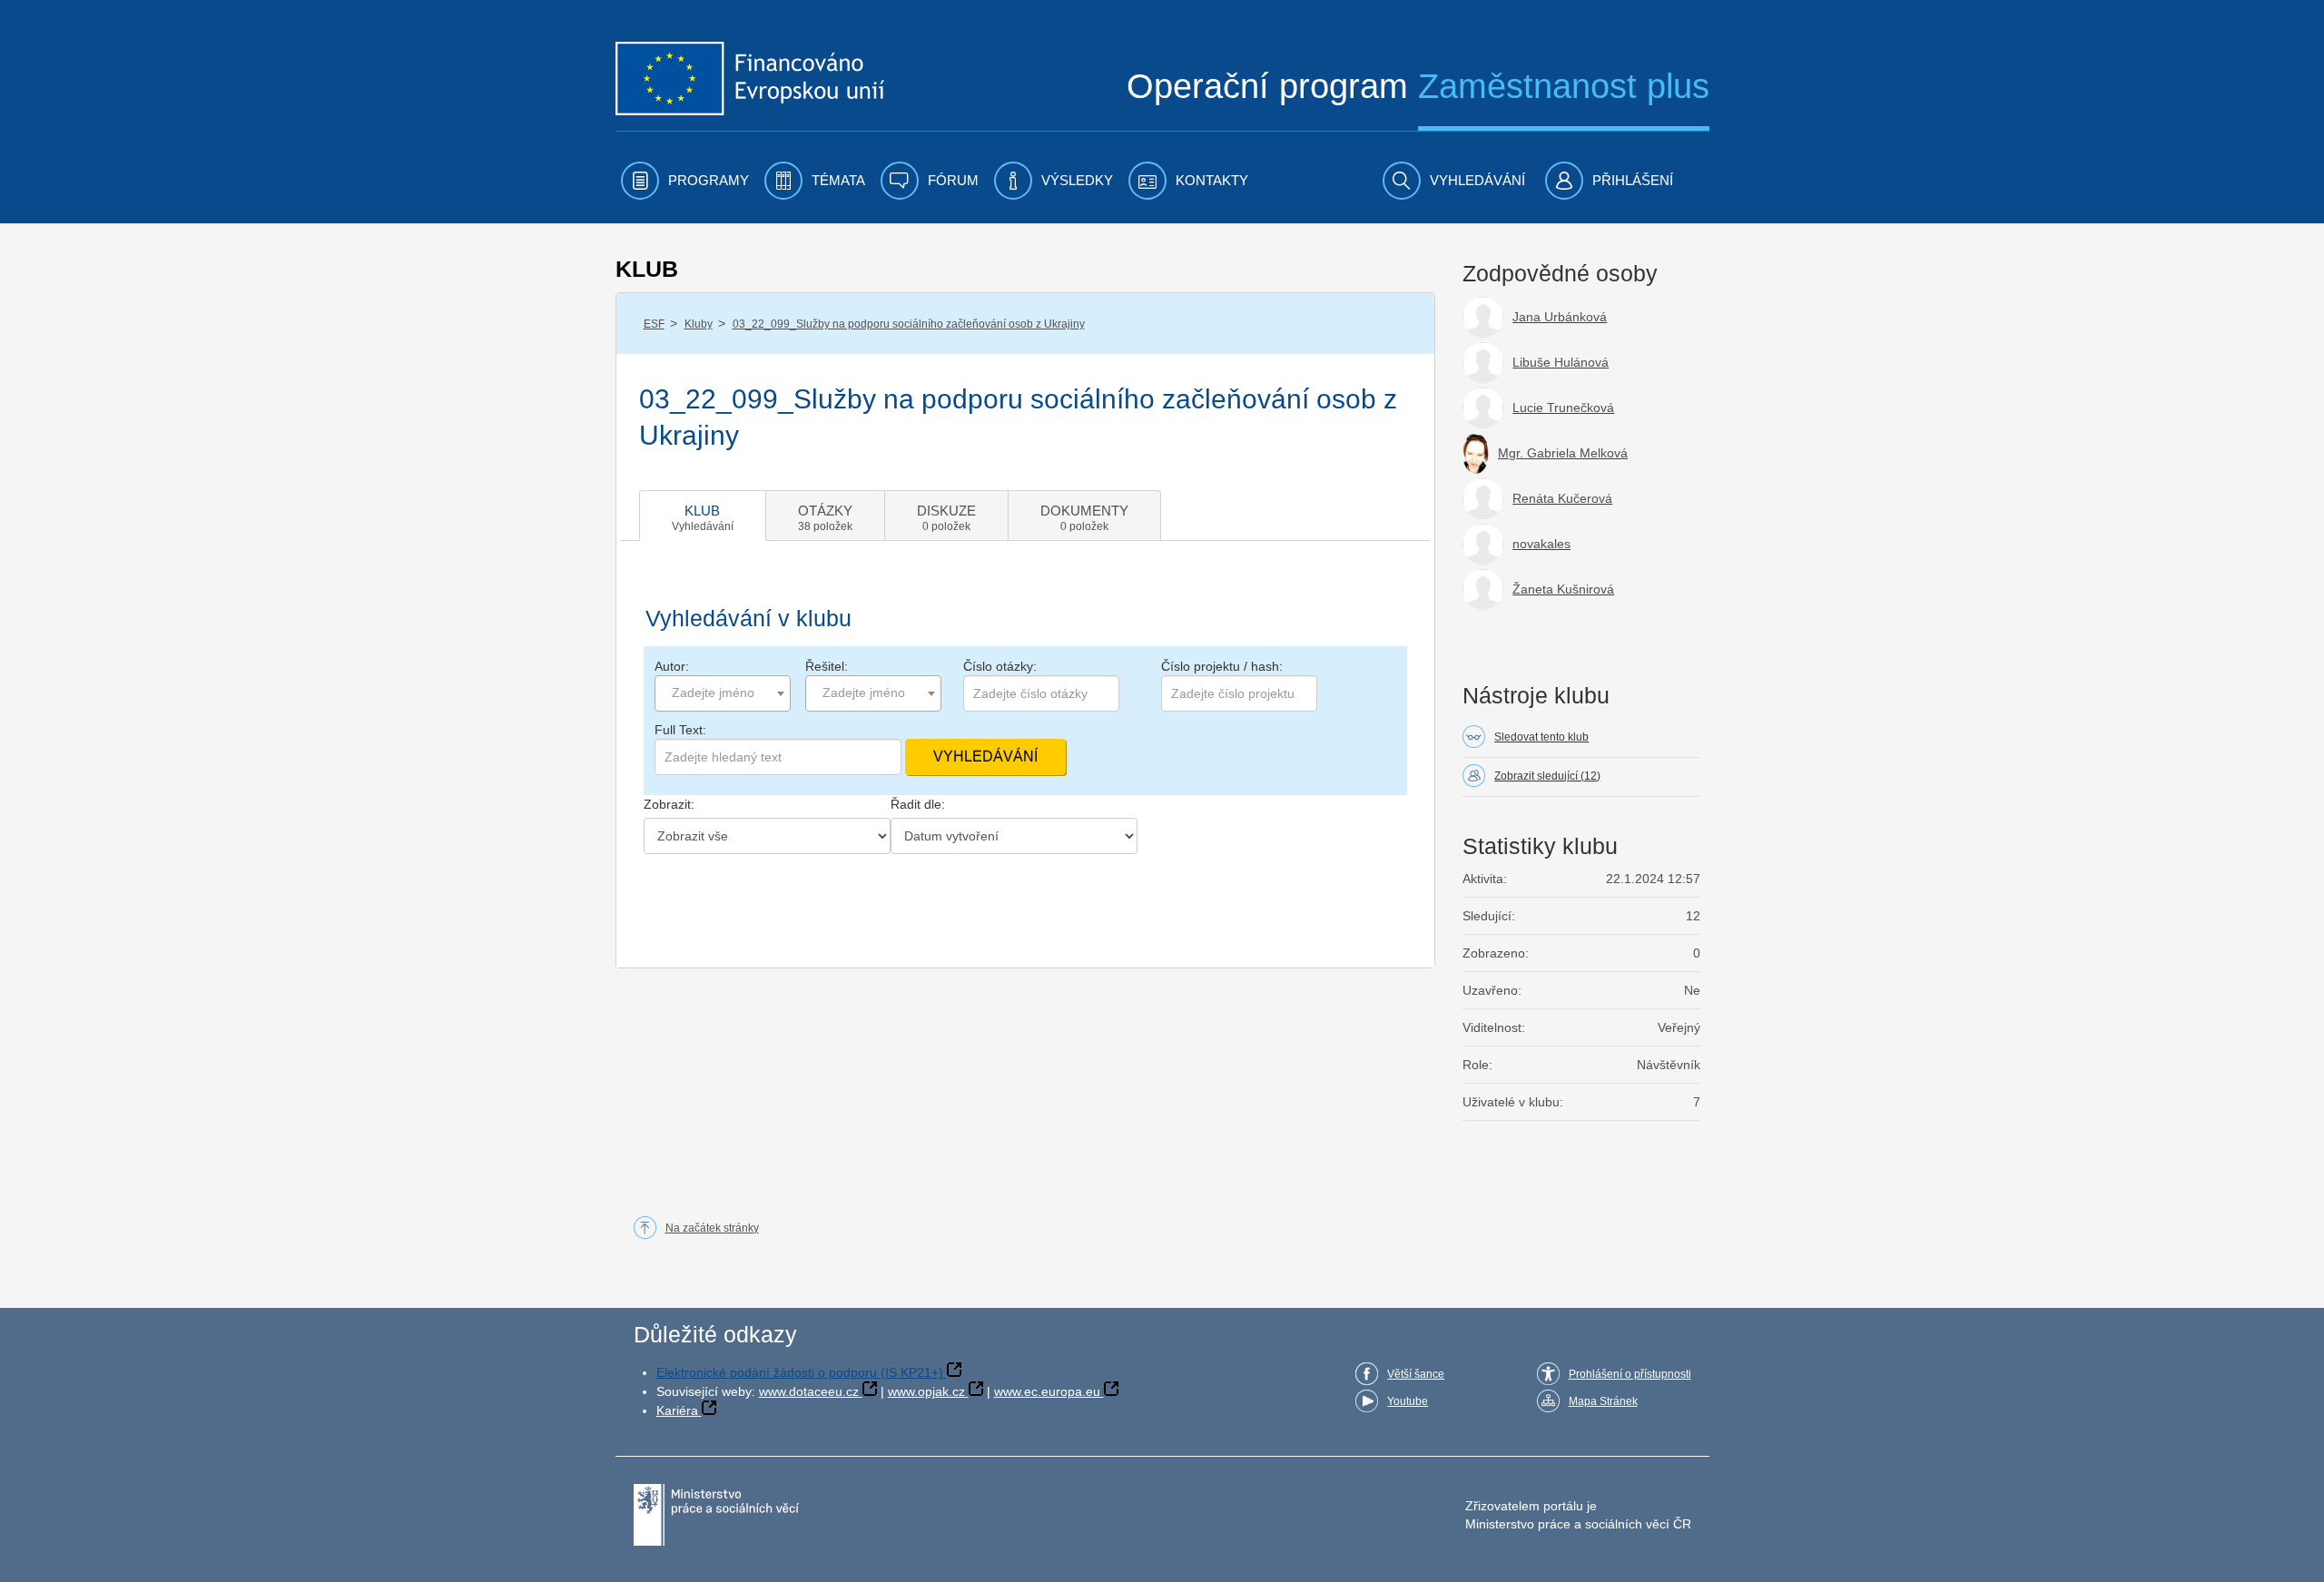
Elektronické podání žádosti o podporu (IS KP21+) (800, 1372)
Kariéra (677, 1410)
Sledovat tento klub (1541, 737)
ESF (654, 324)
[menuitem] (685, 181)
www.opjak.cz (926, 1391)
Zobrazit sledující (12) (1547, 776)
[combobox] (723, 693)
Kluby (699, 324)
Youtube (1408, 1401)
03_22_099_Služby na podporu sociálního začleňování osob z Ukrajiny (909, 324)
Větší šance (1416, 1374)
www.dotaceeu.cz (809, 1391)
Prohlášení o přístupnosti (1630, 1374)
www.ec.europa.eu (1047, 1391)
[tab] (703, 516)
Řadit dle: (918, 804)
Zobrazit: (669, 804)
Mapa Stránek (1603, 1401)
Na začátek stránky (712, 1228)
